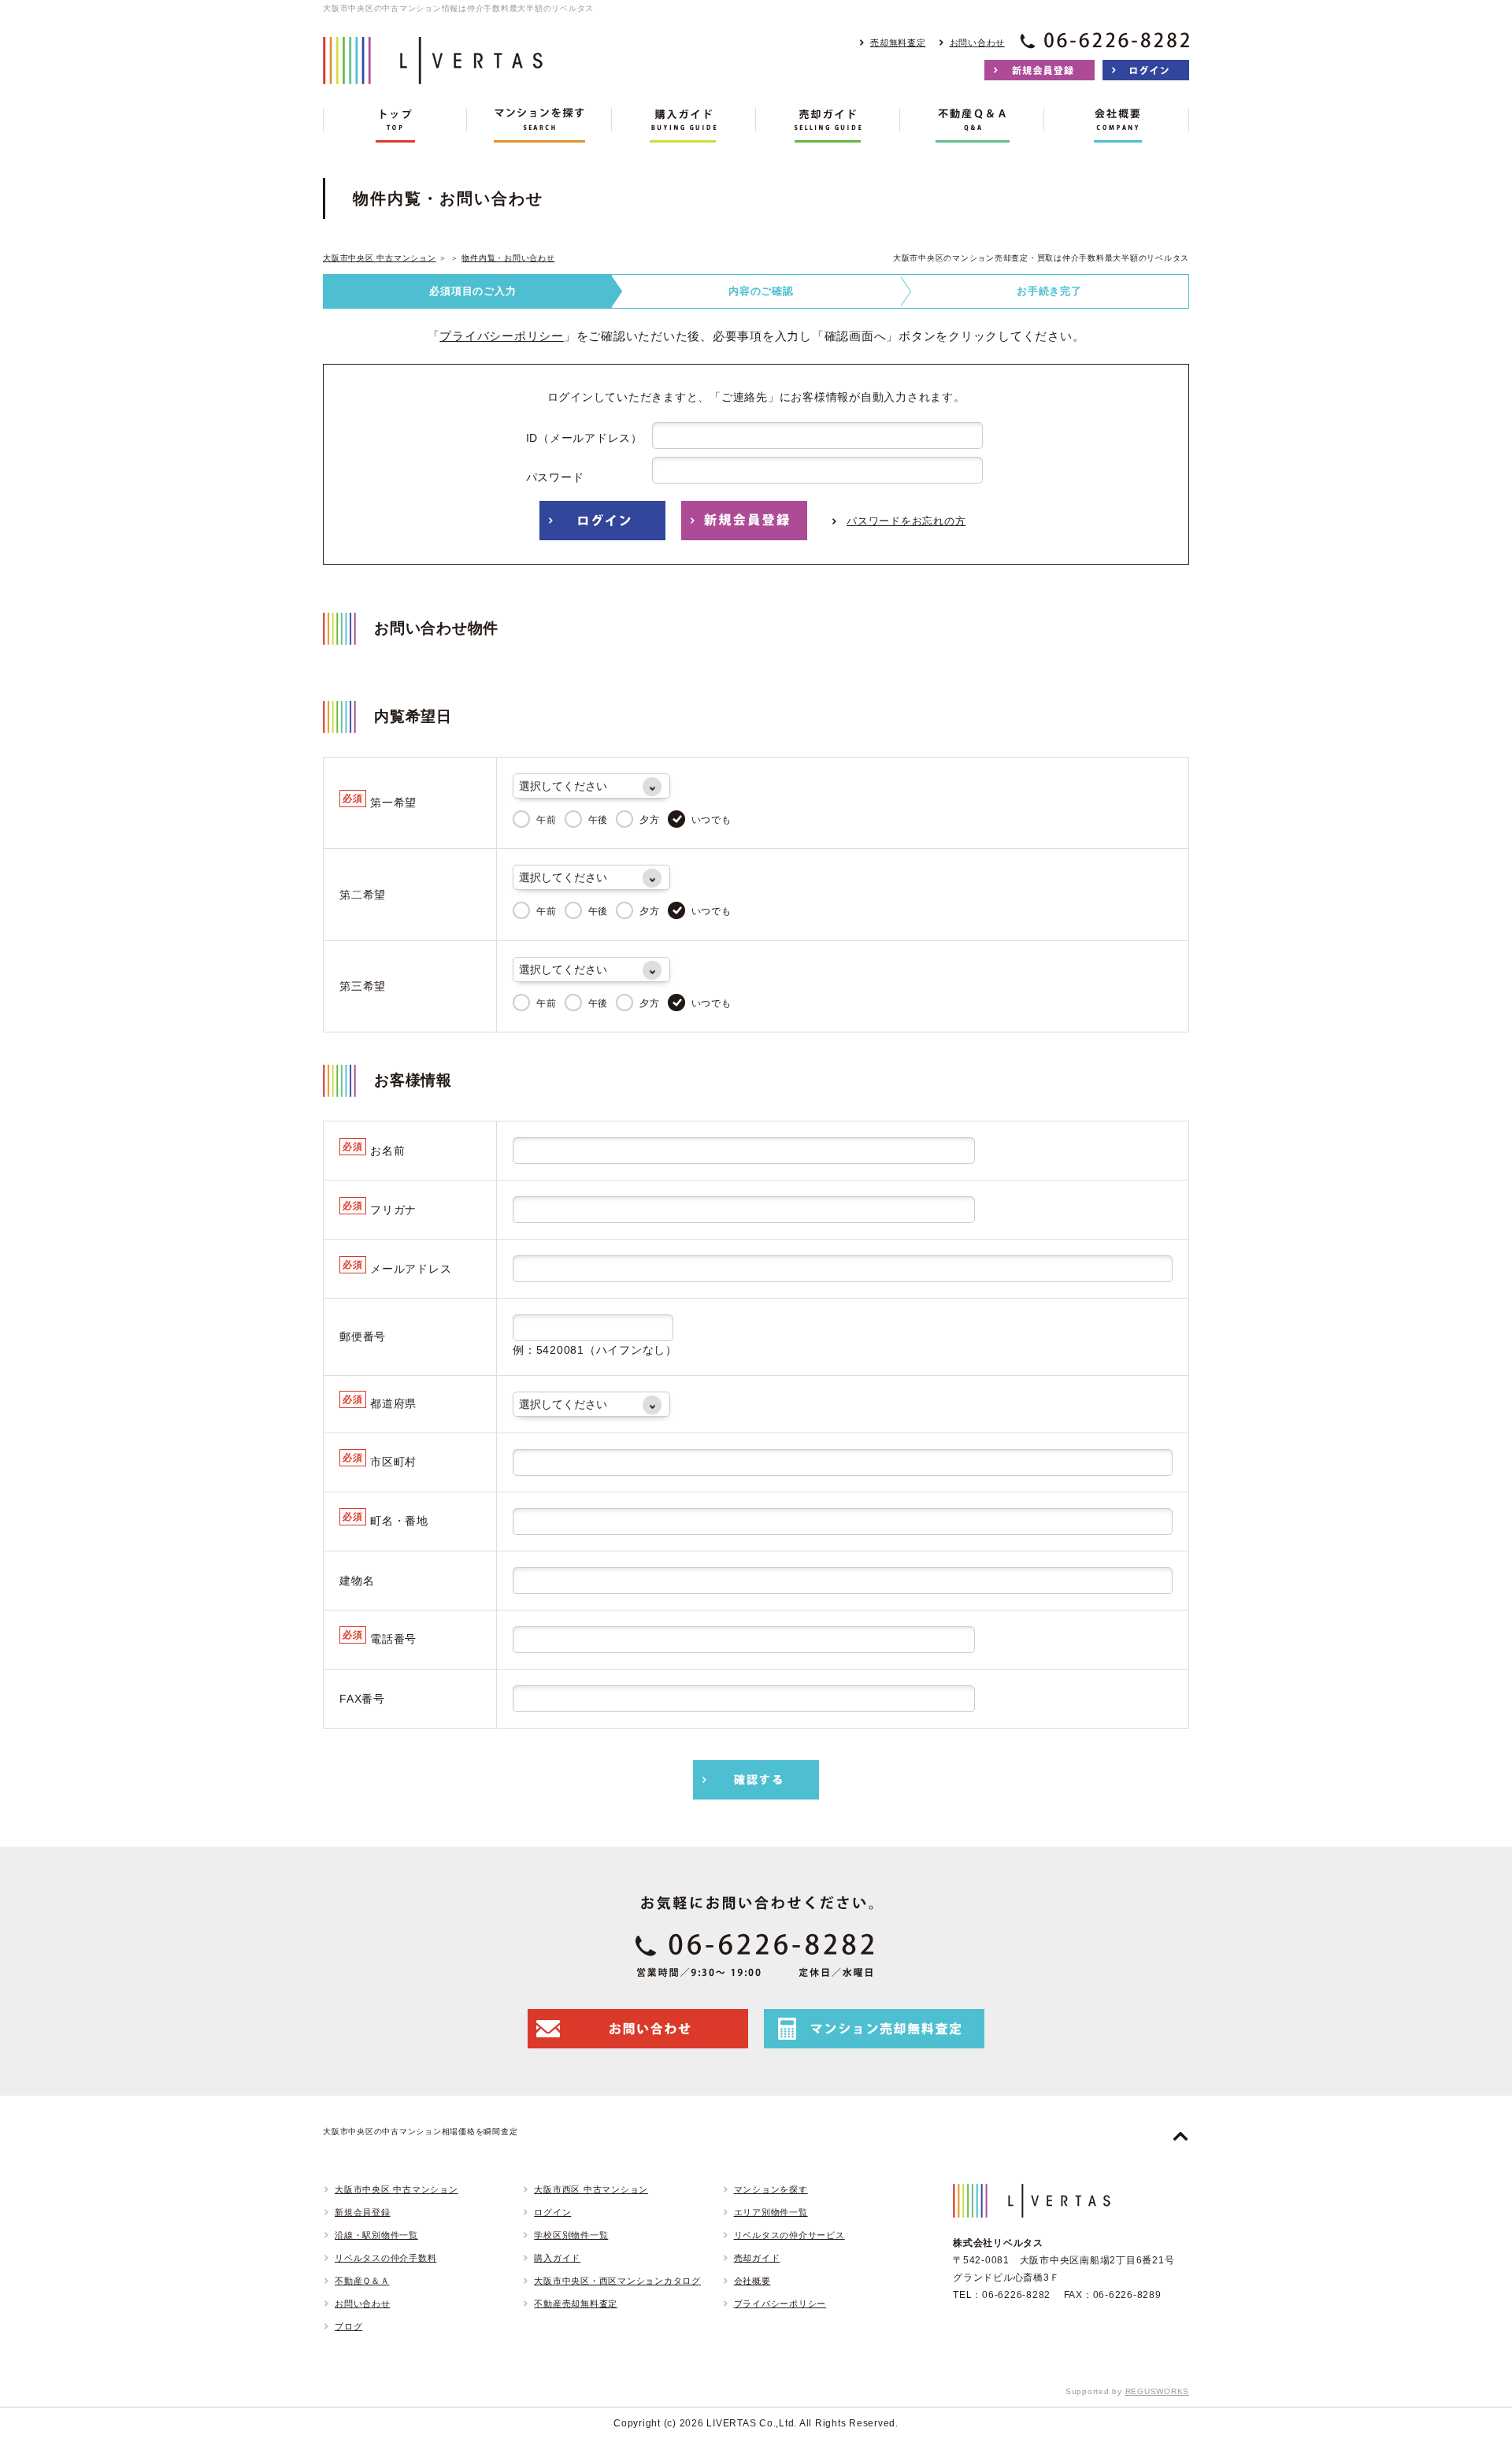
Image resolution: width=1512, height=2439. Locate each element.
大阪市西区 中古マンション (591, 2189)
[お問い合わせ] (638, 2029)
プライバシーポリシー (502, 336)
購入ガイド (557, 2258)
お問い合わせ (978, 43)
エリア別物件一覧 (771, 2212)
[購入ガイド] (684, 125)
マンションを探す (771, 2189)
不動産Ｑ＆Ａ (362, 2281)
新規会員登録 (363, 2212)
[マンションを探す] (539, 125)
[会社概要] (1116, 125)
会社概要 (752, 2281)
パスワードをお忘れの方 (906, 521)
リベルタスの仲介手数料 (385, 2258)
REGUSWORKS (1158, 2391)
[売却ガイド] (828, 125)
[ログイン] (1146, 70)
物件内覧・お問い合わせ (508, 258)
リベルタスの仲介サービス (789, 2235)
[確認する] (756, 1780)
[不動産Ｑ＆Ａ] (972, 125)
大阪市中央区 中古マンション (380, 258)
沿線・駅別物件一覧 (376, 2235)
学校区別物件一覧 (571, 2235)
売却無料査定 (898, 43)
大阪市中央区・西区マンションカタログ (617, 2281)
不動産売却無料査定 (576, 2304)
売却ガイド (757, 2258)
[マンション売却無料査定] (874, 2029)
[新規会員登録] (1039, 70)
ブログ (348, 2326)
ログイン (552, 2212)
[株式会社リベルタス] (433, 72)
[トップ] (395, 125)
